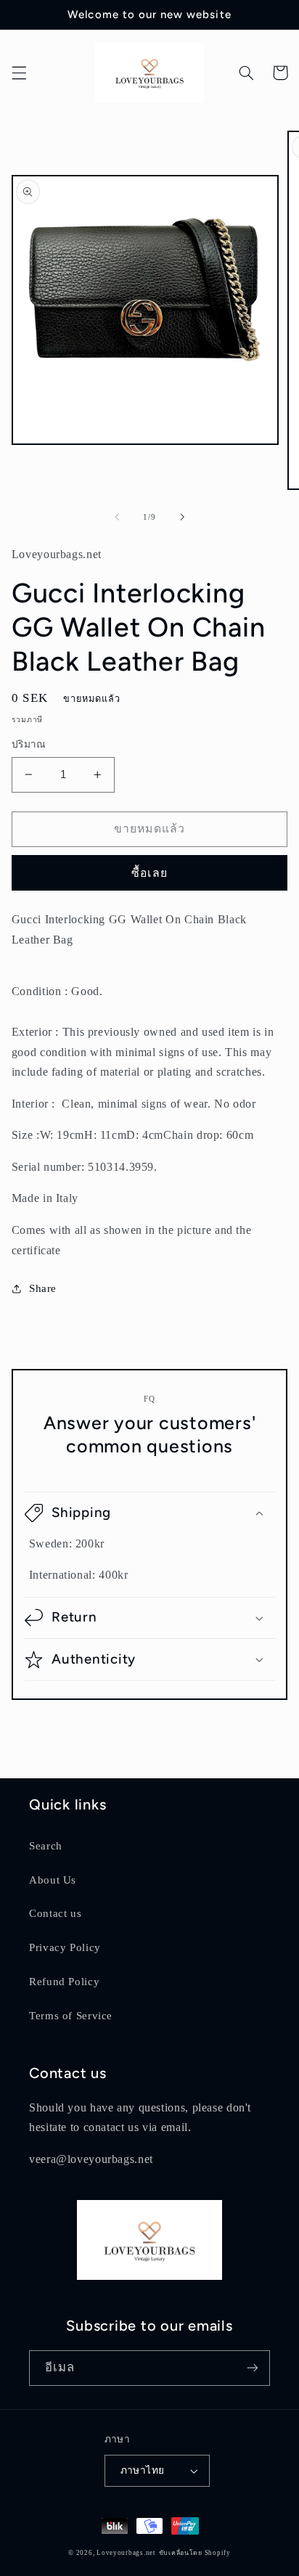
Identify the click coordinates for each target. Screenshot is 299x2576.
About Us (53, 1880)
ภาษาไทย (143, 2470)
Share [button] (43, 1288)
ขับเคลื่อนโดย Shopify (195, 2553)
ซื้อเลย (149, 873)
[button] (19, 73)
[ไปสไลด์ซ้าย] (117, 518)
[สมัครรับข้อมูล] (253, 2368)
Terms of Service (71, 2016)
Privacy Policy (65, 1947)
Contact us (55, 1913)
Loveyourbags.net (126, 2553)
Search (46, 1846)
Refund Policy (64, 1982)
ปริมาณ (29, 744)
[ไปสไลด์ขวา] (182, 518)
